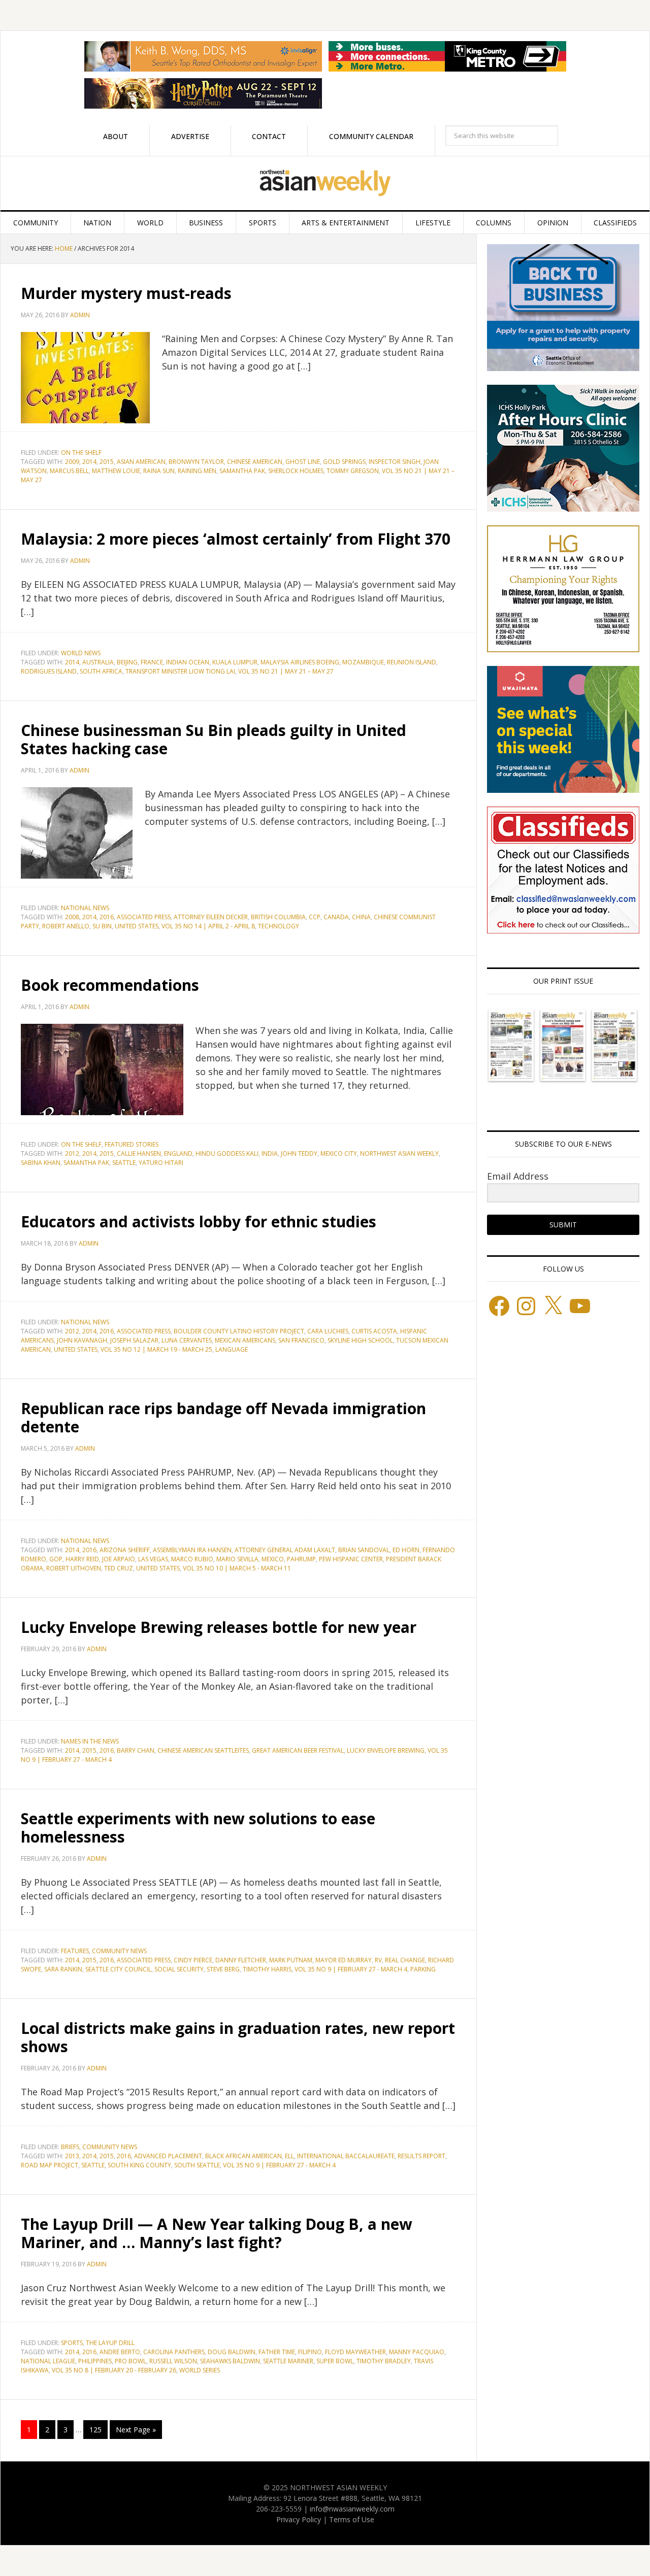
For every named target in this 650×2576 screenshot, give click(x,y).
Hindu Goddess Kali (227, 1153)
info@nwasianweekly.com (352, 2509)
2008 (72, 917)
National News (85, 908)
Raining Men (197, 471)
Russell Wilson (173, 2361)
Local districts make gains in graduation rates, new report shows (238, 2037)
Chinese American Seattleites (203, 1750)
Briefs (70, 2147)
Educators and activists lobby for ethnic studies (199, 1222)
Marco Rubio (192, 1559)
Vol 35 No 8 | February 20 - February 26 (114, 2370)
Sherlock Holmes (296, 471)
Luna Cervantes (187, 1340)
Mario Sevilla (237, 1559)
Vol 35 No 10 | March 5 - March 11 (237, 1568)
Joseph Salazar (134, 1340)
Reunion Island (412, 662)
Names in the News (90, 1741)
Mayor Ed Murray (344, 1960)
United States (137, 926)
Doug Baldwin (232, 2352)
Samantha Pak (242, 471)
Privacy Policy (299, 2519)
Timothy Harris (267, 1969)
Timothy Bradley (384, 2361)
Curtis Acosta (374, 1331)
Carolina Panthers (174, 2352)
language (232, 1349)
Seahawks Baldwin (230, 2361)
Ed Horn (406, 1550)
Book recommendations (110, 985)
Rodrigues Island (49, 671)
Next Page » (136, 2430)
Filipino (310, 2352)
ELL (289, 2156)
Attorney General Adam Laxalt (285, 1550)
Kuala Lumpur (235, 662)
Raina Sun (159, 471)
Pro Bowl (131, 2361)
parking (423, 1969)
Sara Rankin (63, 1969)
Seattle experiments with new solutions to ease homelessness (198, 1828)
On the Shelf (81, 453)
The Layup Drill (110, 2343)
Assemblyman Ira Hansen (192, 1550)
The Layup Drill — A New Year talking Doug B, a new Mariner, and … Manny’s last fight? (217, 2233)
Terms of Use (352, 2519)
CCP (315, 917)
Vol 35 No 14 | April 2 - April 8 (208, 926)
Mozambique (363, 662)
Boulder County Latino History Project (239, 1331)
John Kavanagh (82, 1340)
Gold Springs (344, 462)
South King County (139, 2165)
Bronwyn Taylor (196, 462)
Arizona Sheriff (125, 1550)
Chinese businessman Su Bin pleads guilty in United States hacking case (214, 739)
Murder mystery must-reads (126, 293)
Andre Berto (120, 2352)
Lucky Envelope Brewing (386, 1750)
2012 (72, 1153)
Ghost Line (303, 462)
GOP (56, 1559)
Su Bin (102, 926)
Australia (98, 662)
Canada (336, 917)
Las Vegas (153, 1559)
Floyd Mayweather (355, 2352)
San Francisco (301, 1340)
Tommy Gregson (353, 471)
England (178, 1153)
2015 (107, 462)
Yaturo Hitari (161, 1163)
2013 (72, 2156)
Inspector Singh (395, 462)
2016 (107, 917)
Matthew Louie (116, 471)
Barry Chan (136, 1750)
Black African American (243, 2156)
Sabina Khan (41, 1163)
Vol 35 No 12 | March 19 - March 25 (156, 1349)
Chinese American (255, 462)
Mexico (273, 1559)
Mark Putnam (291, 1960)
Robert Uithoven (74, 1568)
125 (95, 2430)
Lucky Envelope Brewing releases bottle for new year (219, 1627)
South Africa (101, 671)
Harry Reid (82, 1559)
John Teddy (299, 1153)
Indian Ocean (188, 662)
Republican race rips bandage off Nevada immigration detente (223, 1417)
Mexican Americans (245, 1340)
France (152, 662)
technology (279, 926)
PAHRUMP (301, 1559)
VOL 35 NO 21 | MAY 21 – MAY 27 (286, 671)
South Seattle (197, 2165)
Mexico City (339, 1153)
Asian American (141, 462)
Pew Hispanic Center (351, 1559)
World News (81, 653)
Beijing (127, 662)
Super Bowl (335, 2361)
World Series (200, 2370)
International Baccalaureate (346, 2156)
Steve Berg (223, 1969)
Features (75, 1951)
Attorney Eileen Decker (211, 917)
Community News (119, 1951)
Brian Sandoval (364, 1550)
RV (378, 1960)
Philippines (95, 2361)
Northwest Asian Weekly (325, 183)
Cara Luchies (328, 1331)
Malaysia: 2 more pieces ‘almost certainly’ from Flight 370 (236, 539)
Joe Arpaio (119, 1559)
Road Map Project (50, 2165)
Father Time (277, 2352)
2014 (89, 462)
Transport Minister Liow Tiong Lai (180, 671)
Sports (72, 2343)
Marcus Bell (69, 471)
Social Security (179, 1969)
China (361, 917)
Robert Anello (66, 926)
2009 (72, 462)
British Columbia (278, 917)
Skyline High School (360, 1340)
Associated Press (144, 917)
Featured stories (132, 1144)
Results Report (421, 2156)
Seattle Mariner (288, 2361)
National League (48, 2361)
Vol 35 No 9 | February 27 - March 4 (351, 1969)
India (270, 1153)
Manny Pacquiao (417, 2352)
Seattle (124, 1163)
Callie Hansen (139, 1153)
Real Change (405, 1960)
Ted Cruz (119, 1568)
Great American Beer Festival (298, 1750)
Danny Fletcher (241, 1960)
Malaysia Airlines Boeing (300, 662)
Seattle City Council (118, 1969)
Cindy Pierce (193, 1960)
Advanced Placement (168, 2156)
